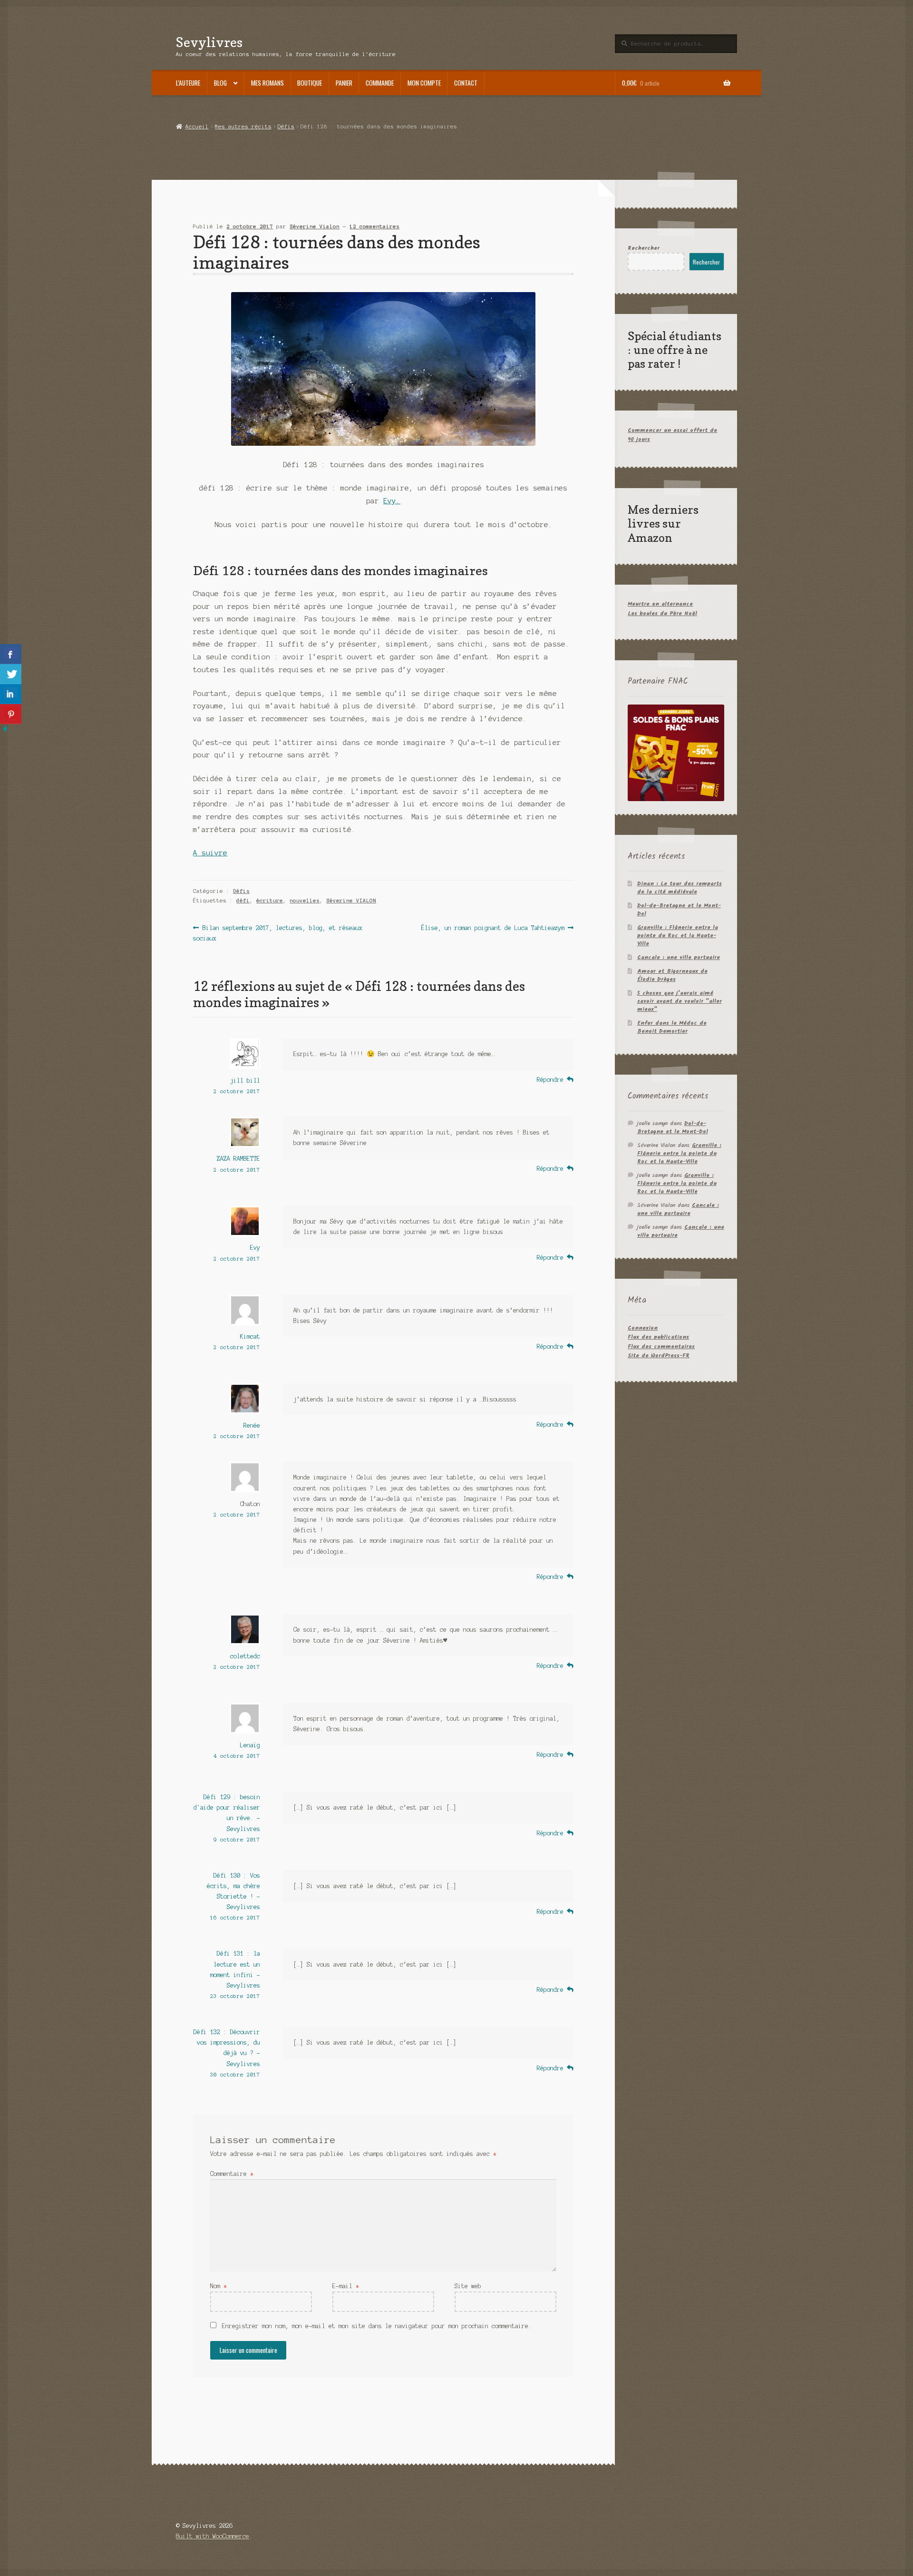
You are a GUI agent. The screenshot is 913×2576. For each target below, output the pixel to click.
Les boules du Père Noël (662, 613)
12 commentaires (374, 226)
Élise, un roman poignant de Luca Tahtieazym (493, 929)
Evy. (392, 501)
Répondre (550, 1080)
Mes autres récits (243, 127)
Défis (286, 127)
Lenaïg (250, 1745)
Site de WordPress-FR (659, 1356)
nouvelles (305, 901)
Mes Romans (267, 83)
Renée (252, 1425)
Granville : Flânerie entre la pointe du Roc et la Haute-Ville (678, 935)
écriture (270, 901)
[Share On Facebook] (11, 654)
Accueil (197, 127)
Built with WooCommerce (213, 2536)
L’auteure (188, 83)
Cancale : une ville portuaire (679, 957)
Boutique (310, 83)
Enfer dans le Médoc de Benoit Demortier (672, 1027)
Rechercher (644, 248)
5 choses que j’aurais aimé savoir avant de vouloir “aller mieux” (680, 1001)
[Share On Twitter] (11, 674)
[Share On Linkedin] (11, 694)
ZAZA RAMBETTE (238, 1159)
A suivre (210, 853)
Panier (344, 83)
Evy (255, 1248)
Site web (468, 2286)
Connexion (643, 1328)
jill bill (245, 1081)
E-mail (346, 2286)
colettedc (245, 1656)
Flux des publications (658, 1337)
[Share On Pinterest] (11, 714)
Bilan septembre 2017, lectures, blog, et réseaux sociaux (277, 933)
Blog (220, 83)
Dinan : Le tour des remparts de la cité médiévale (680, 888)
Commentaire (232, 2174)
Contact (466, 83)
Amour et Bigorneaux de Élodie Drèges (672, 975)
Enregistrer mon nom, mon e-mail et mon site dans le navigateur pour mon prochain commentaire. (377, 2326)
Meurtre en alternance (660, 604)
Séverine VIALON (351, 901)
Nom (219, 2286)
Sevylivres (209, 42)
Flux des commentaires (661, 1347)
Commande (380, 83)
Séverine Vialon (315, 226)
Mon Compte (424, 83)
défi (243, 901)
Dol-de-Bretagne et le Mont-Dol (679, 910)
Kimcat (250, 1337)
